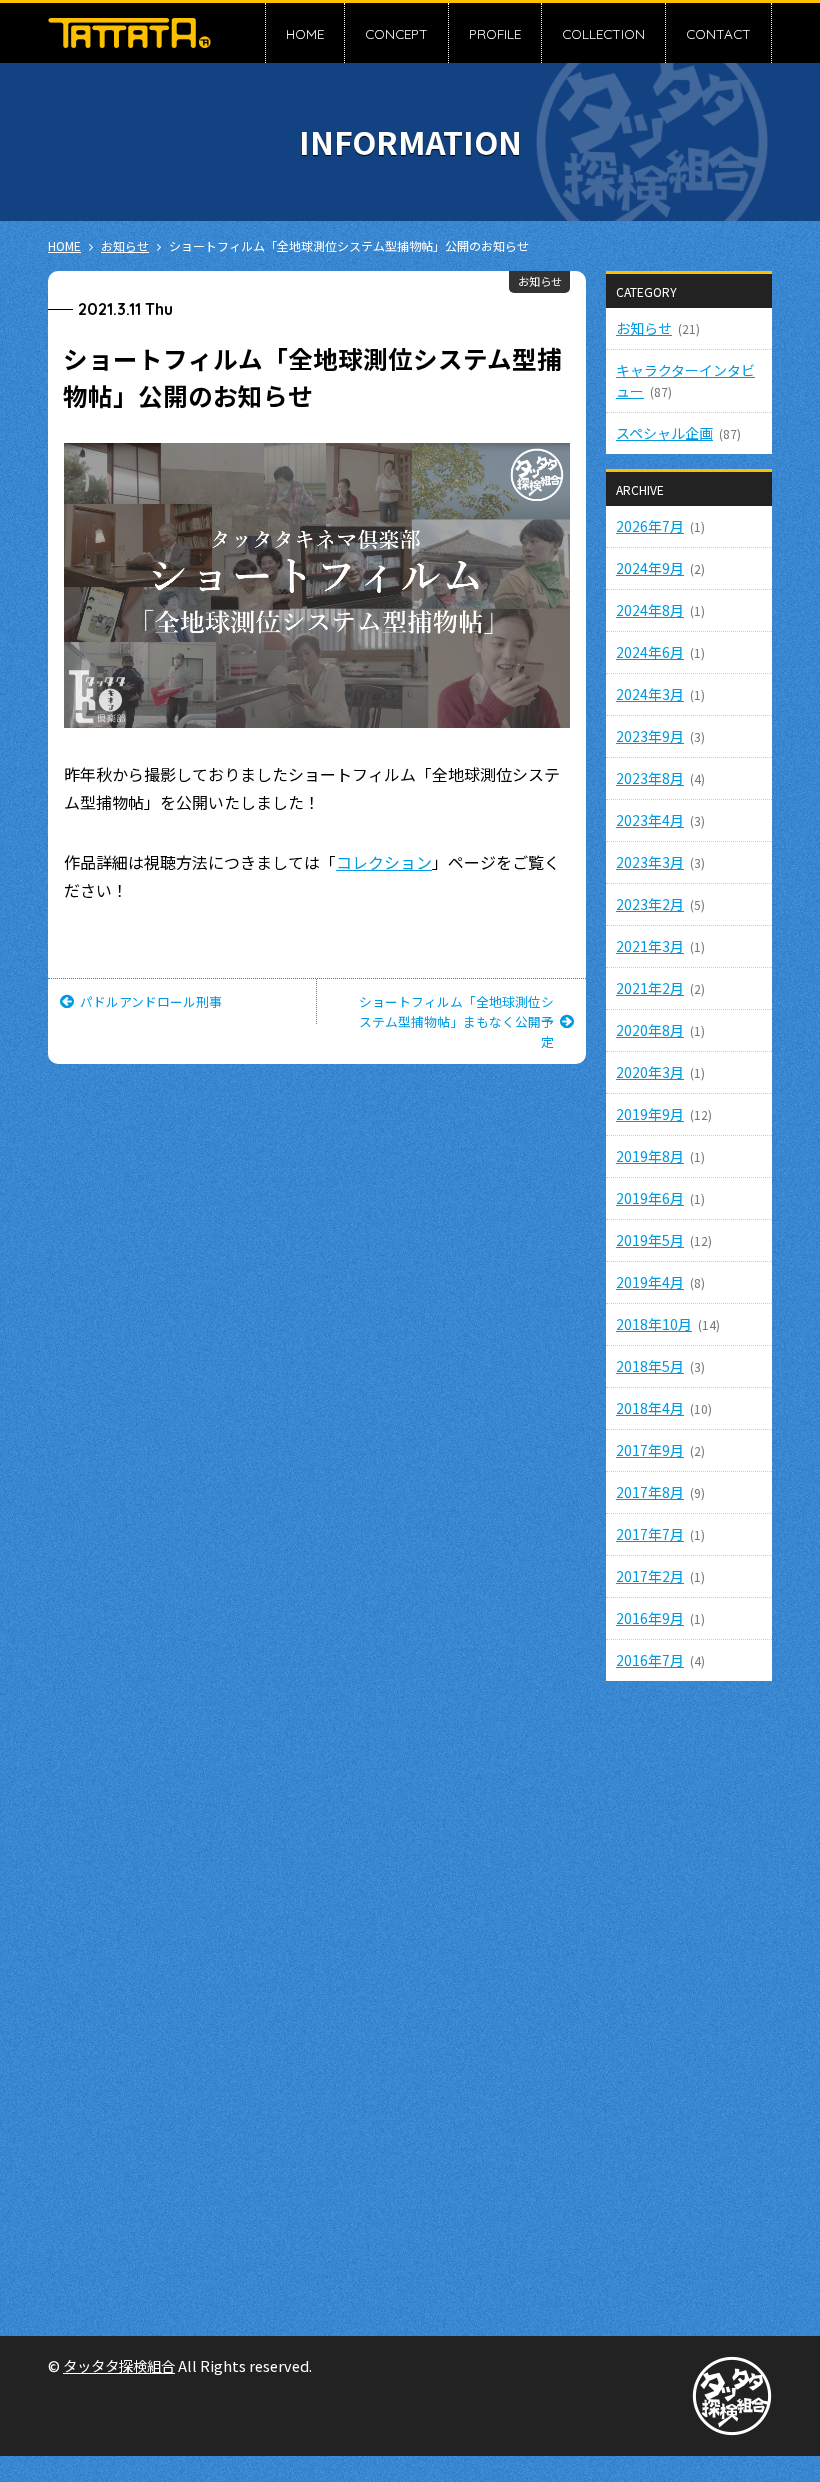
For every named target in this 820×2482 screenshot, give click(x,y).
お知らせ (540, 281)
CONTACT (718, 33)
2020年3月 (650, 1072)
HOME (305, 33)
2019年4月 (650, 1282)
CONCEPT (396, 33)
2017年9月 (650, 1450)
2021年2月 (650, 988)
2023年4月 (650, 820)
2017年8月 (650, 1492)
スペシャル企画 (664, 433)
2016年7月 (650, 1660)
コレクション (384, 862)
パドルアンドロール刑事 (151, 1001)
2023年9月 (650, 736)
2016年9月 (650, 1618)
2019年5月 (650, 1240)
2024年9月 (650, 568)
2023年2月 (650, 904)
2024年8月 (650, 610)
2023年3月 (650, 862)
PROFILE (495, 33)
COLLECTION (603, 33)
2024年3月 (650, 694)
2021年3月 (650, 946)
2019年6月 (650, 1198)
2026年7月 (650, 526)
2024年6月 (650, 652)
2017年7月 (650, 1534)
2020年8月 (650, 1030)
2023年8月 (650, 778)
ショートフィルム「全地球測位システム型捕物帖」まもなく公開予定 (456, 1021)
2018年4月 (650, 1408)
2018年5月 (650, 1366)
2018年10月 (654, 1324)
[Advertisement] (689, 1996)
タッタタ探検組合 (119, 2365)
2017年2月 (650, 1576)
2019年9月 (650, 1114)
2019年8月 (650, 1156)
